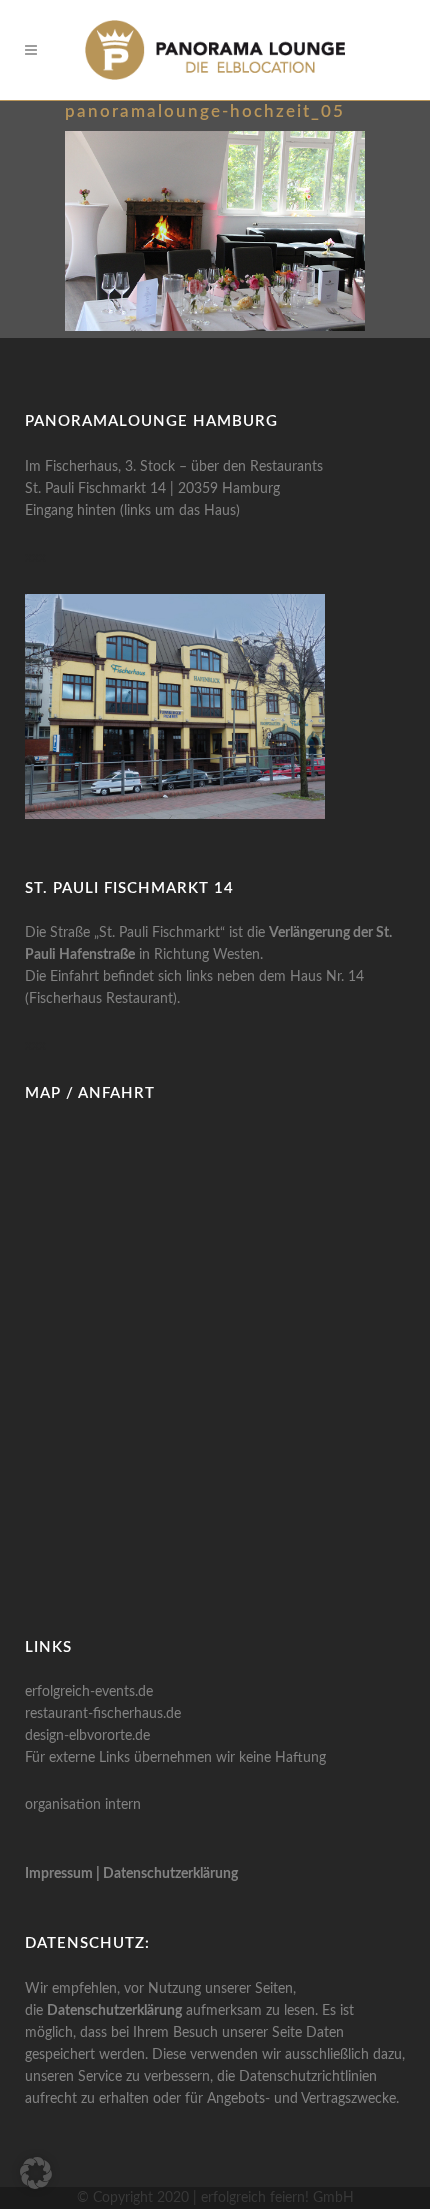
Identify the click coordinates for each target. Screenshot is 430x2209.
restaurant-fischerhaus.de (103, 1714)
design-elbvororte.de (87, 1736)
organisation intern (83, 1805)
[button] (36, 2173)
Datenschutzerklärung (170, 1874)
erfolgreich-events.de (89, 1692)
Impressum (59, 1874)
